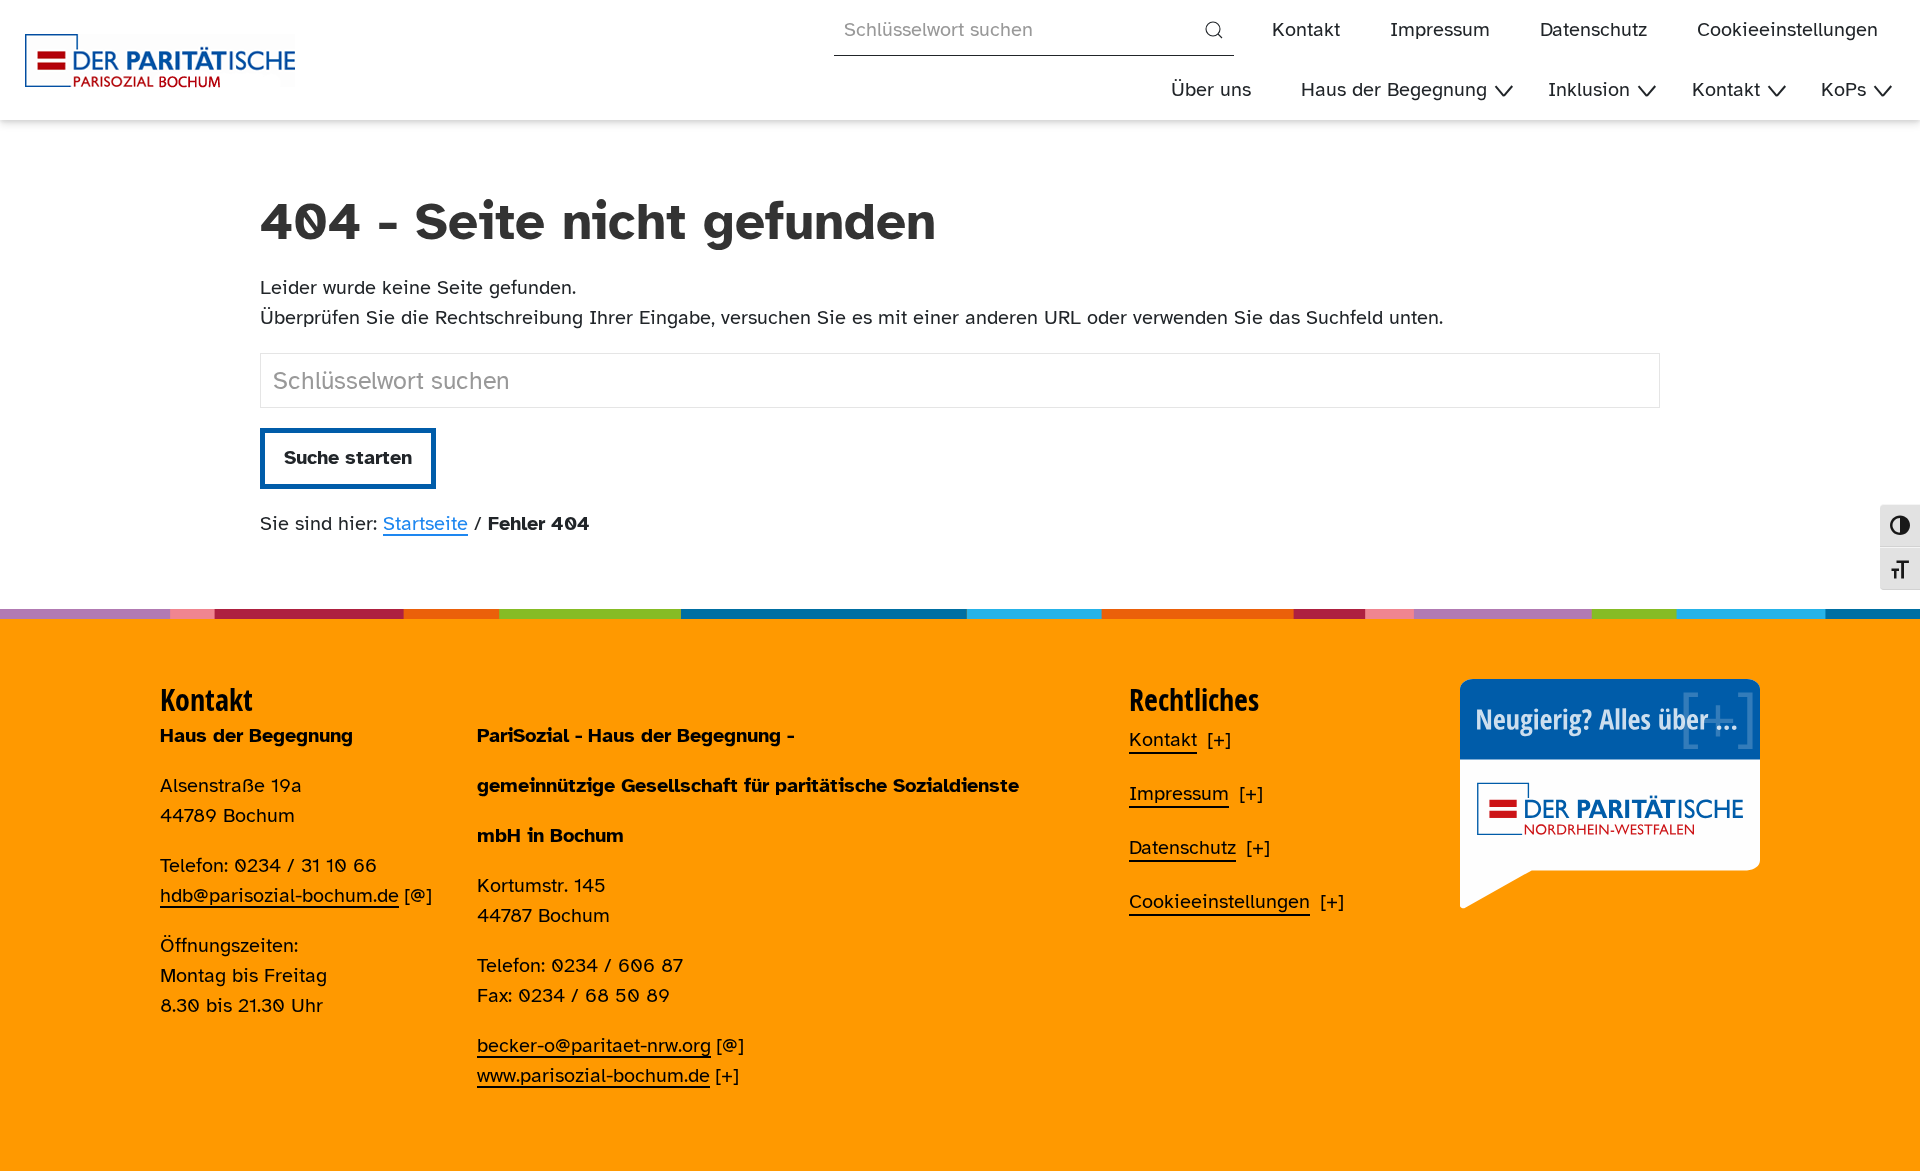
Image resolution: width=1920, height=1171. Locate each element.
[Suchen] (1214, 30)
